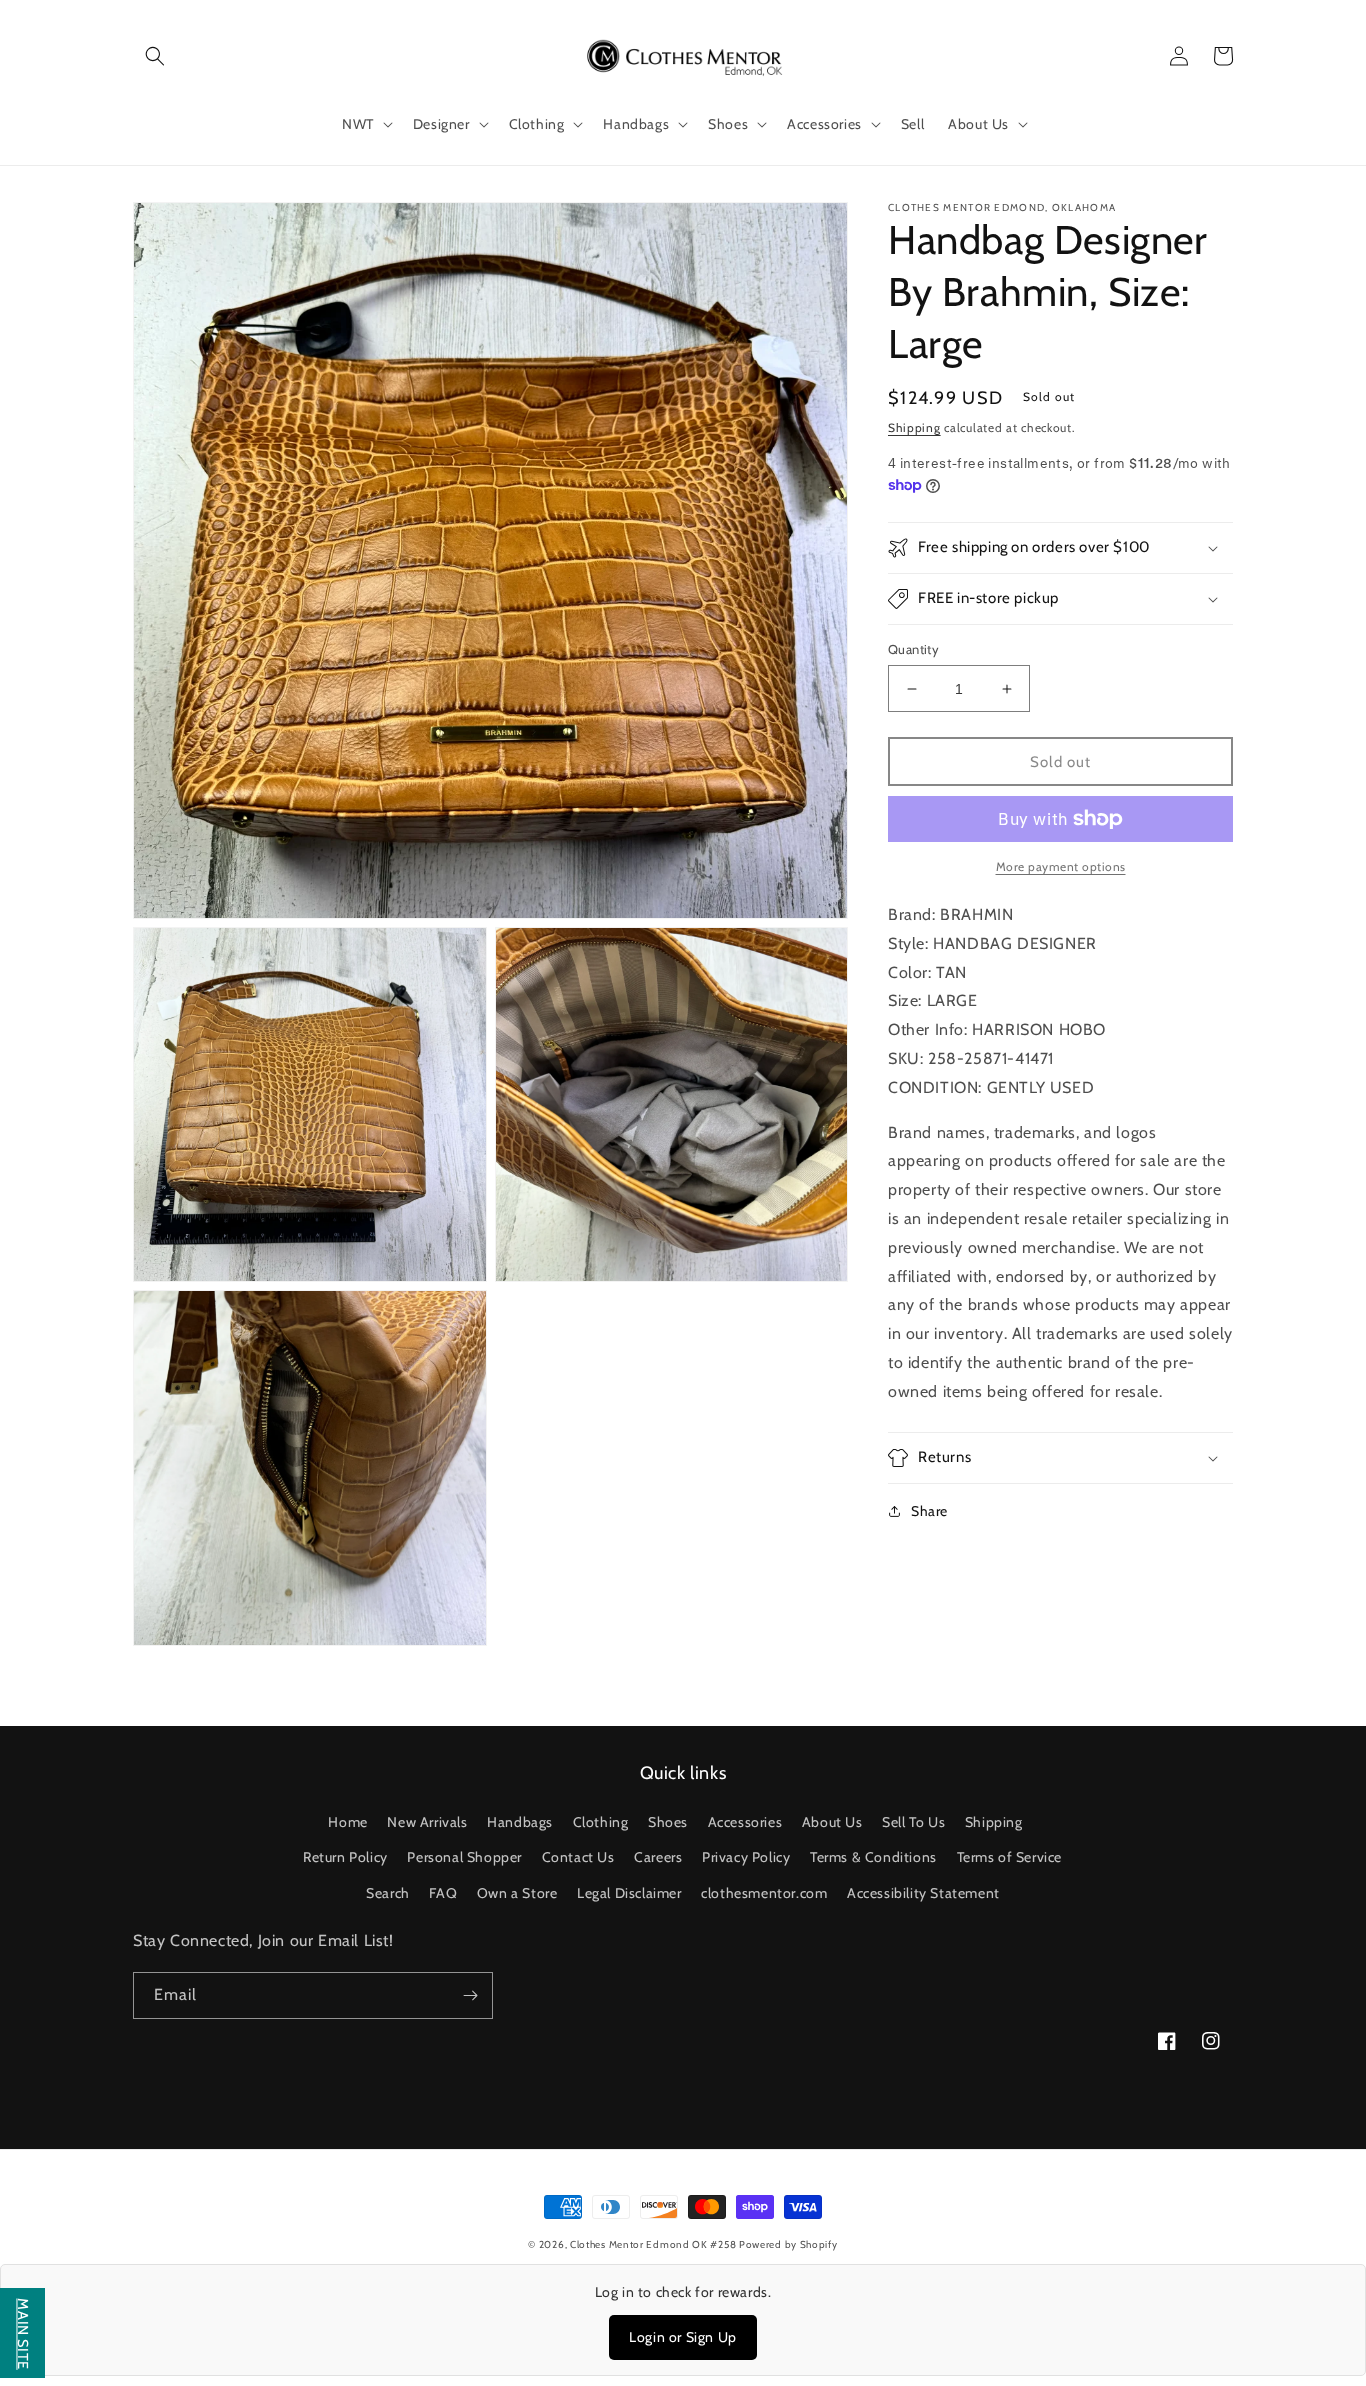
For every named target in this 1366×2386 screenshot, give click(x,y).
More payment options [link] (1061, 866)
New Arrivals (427, 1822)
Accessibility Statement (923, 1893)
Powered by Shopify (788, 2244)
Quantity (913, 649)
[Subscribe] (470, 1995)
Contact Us (578, 1857)
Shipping (914, 427)
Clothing (601, 1822)
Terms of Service (1010, 1857)
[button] (155, 56)
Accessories (745, 1822)
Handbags (520, 1822)
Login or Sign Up (683, 2337)
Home (347, 1822)
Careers (658, 1857)
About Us (832, 1822)
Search (388, 1893)
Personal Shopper (464, 1857)
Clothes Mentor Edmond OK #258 (654, 2244)
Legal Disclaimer (629, 1893)
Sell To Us (913, 1822)
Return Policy (345, 1857)
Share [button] (929, 1511)
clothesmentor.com (764, 1893)
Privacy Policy (746, 1857)
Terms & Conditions (873, 1857)
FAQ (443, 1893)
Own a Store (517, 1893)
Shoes (668, 1822)
